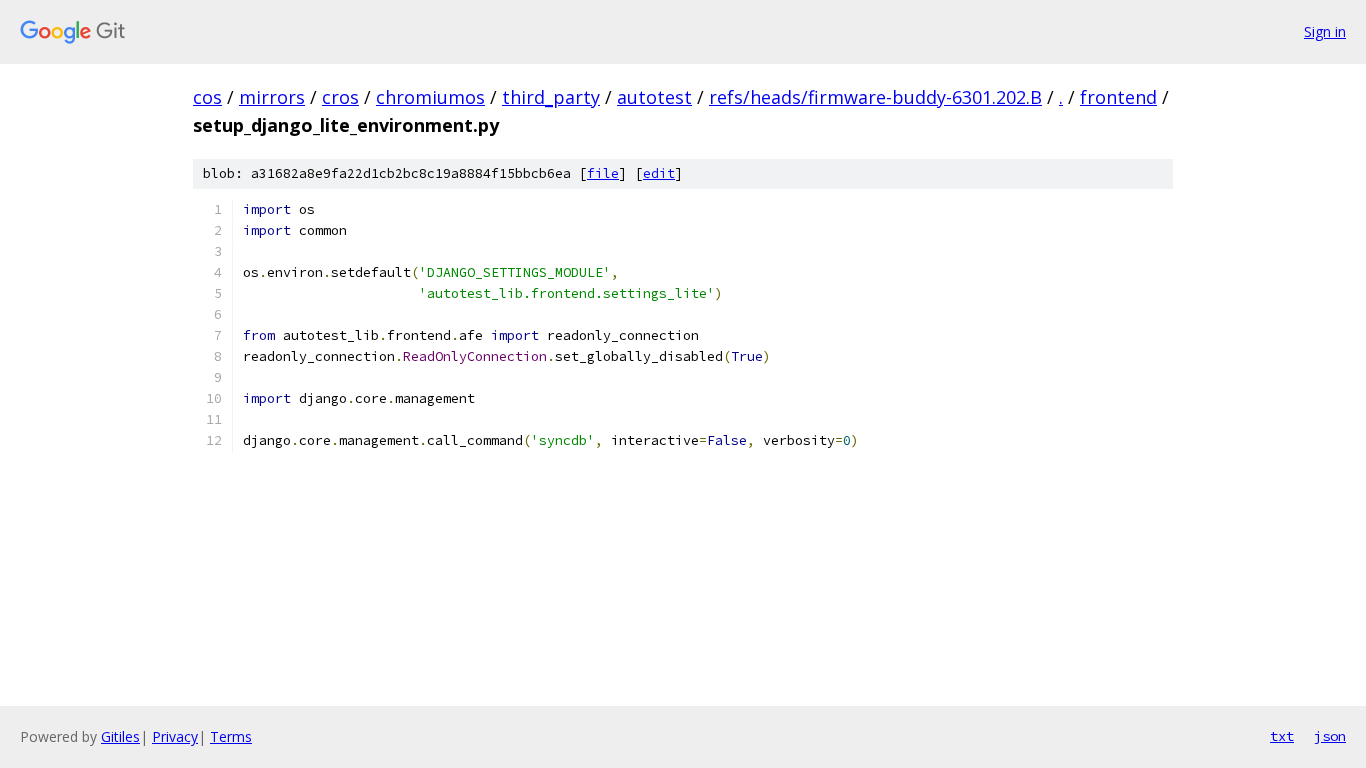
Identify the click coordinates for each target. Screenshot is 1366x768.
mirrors (272, 97)
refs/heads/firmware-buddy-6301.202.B (875, 97)
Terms (231, 736)
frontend (1118, 97)
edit (659, 173)
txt (1282, 736)
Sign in (1325, 31)
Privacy (175, 736)
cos (207, 97)
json (1330, 736)
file (603, 173)
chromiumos (430, 97)
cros (340, 97)
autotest (654, 97)
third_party (551, 97)
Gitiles (120, 736)
